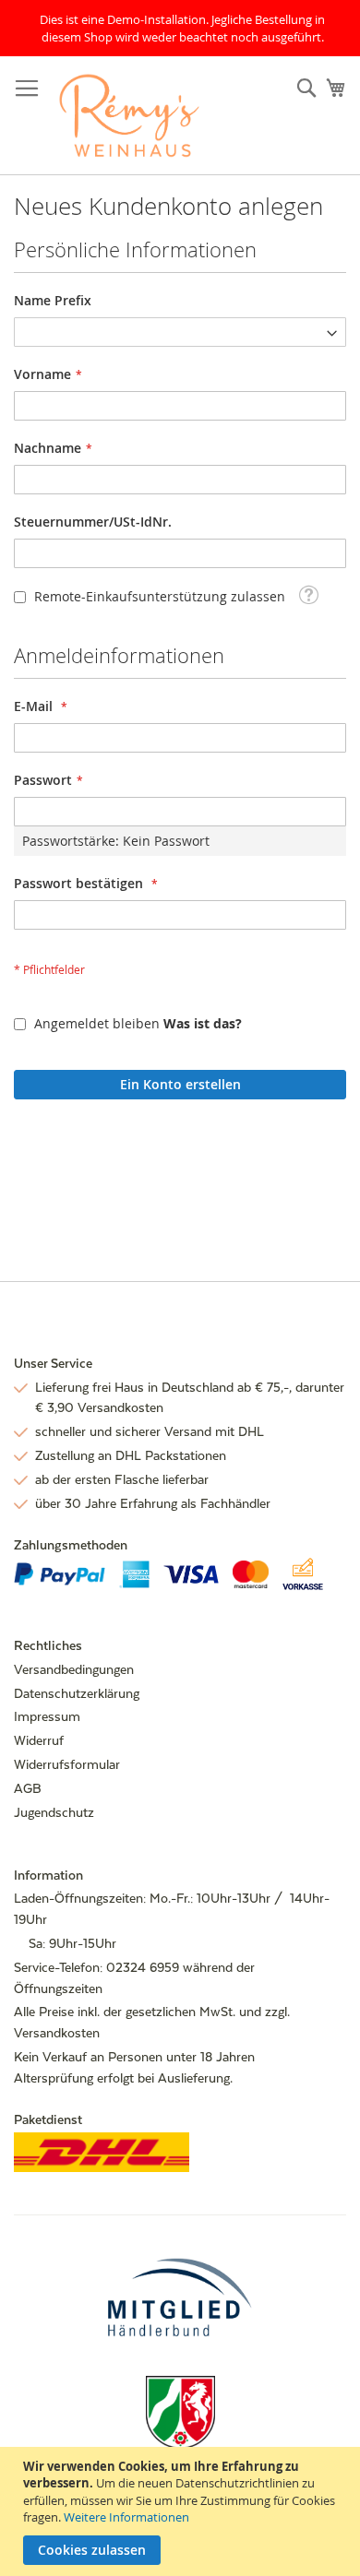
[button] (308, 594)
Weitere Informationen (126, 2517)
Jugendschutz (54, 1812)
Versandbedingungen (74, 1669)
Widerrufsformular (67, 1764)
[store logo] (129, 116)
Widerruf (39, 1740)
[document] (182, 2511)
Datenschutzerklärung (77, 1693)
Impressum (47, 1716)
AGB (28, 1788)
